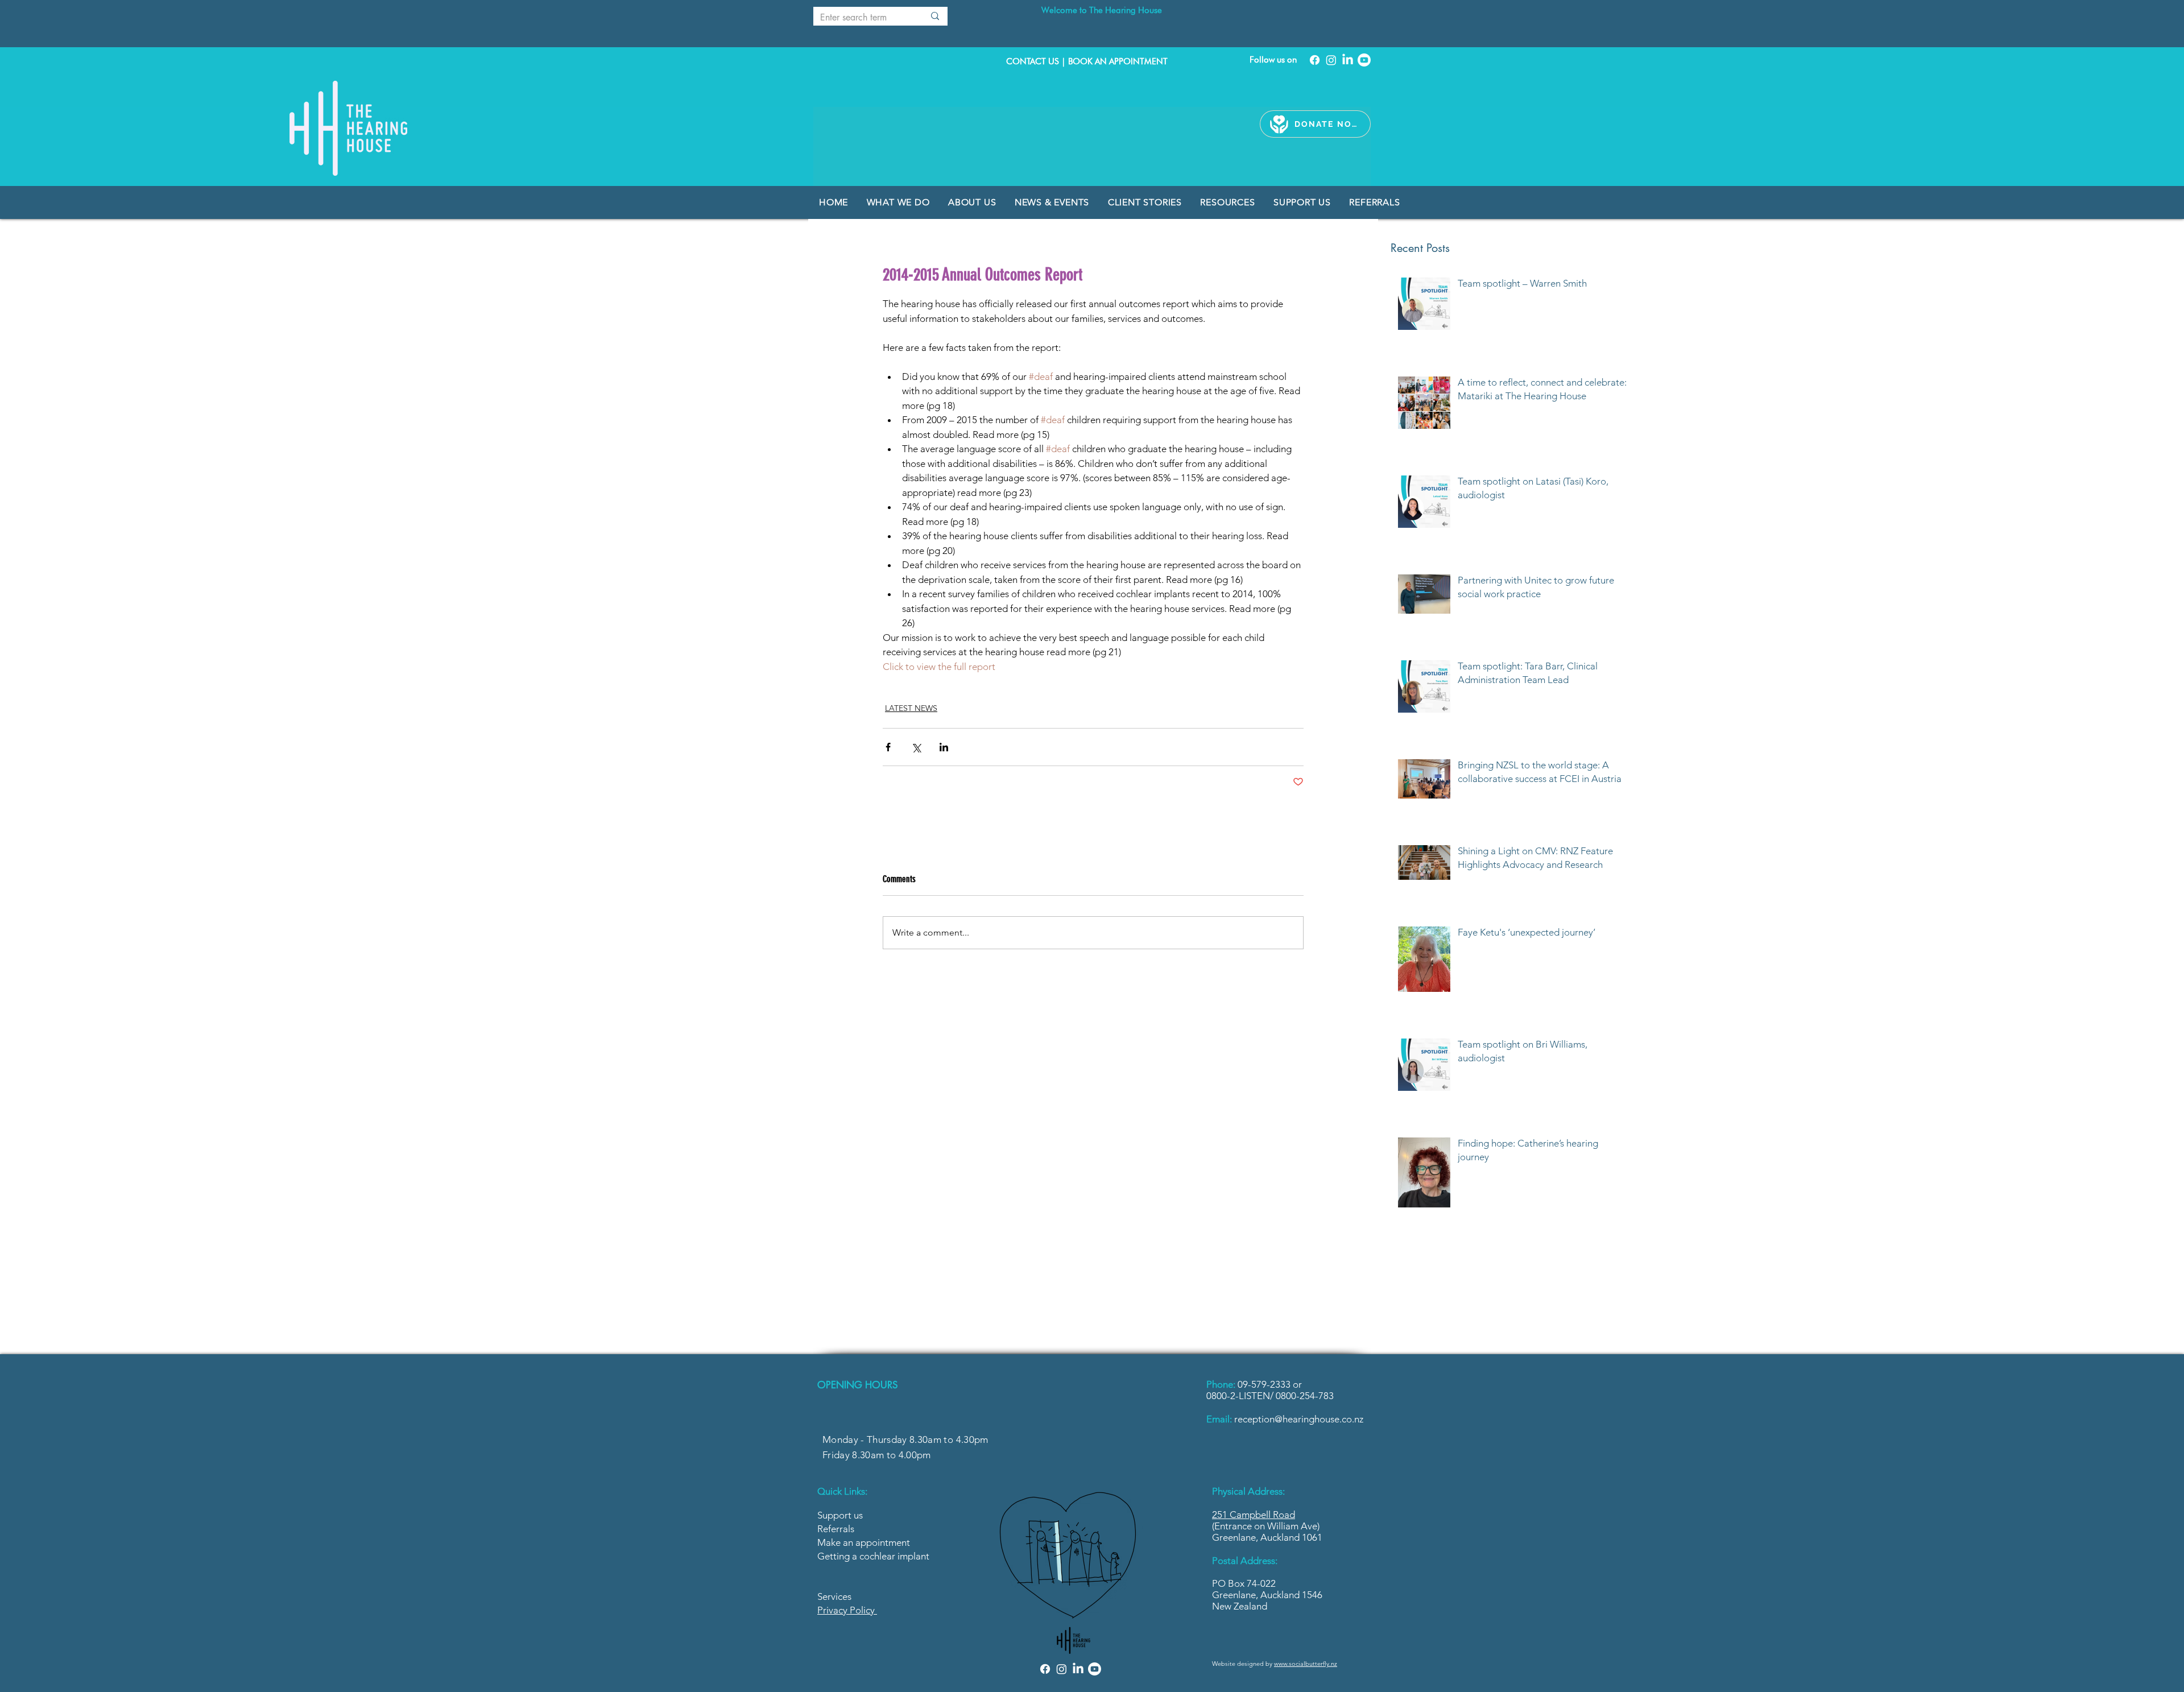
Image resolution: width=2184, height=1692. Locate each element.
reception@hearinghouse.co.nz (1299, 1419)
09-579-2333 (1265, 1384)
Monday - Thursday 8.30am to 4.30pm (905, 1439)
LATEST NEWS (911, 708)
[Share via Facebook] (888, 747)
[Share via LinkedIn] (944, 747)
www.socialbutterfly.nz (1306, 1664)
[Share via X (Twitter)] (916, 747)
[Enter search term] (935, 16)
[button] (1053, 202)
